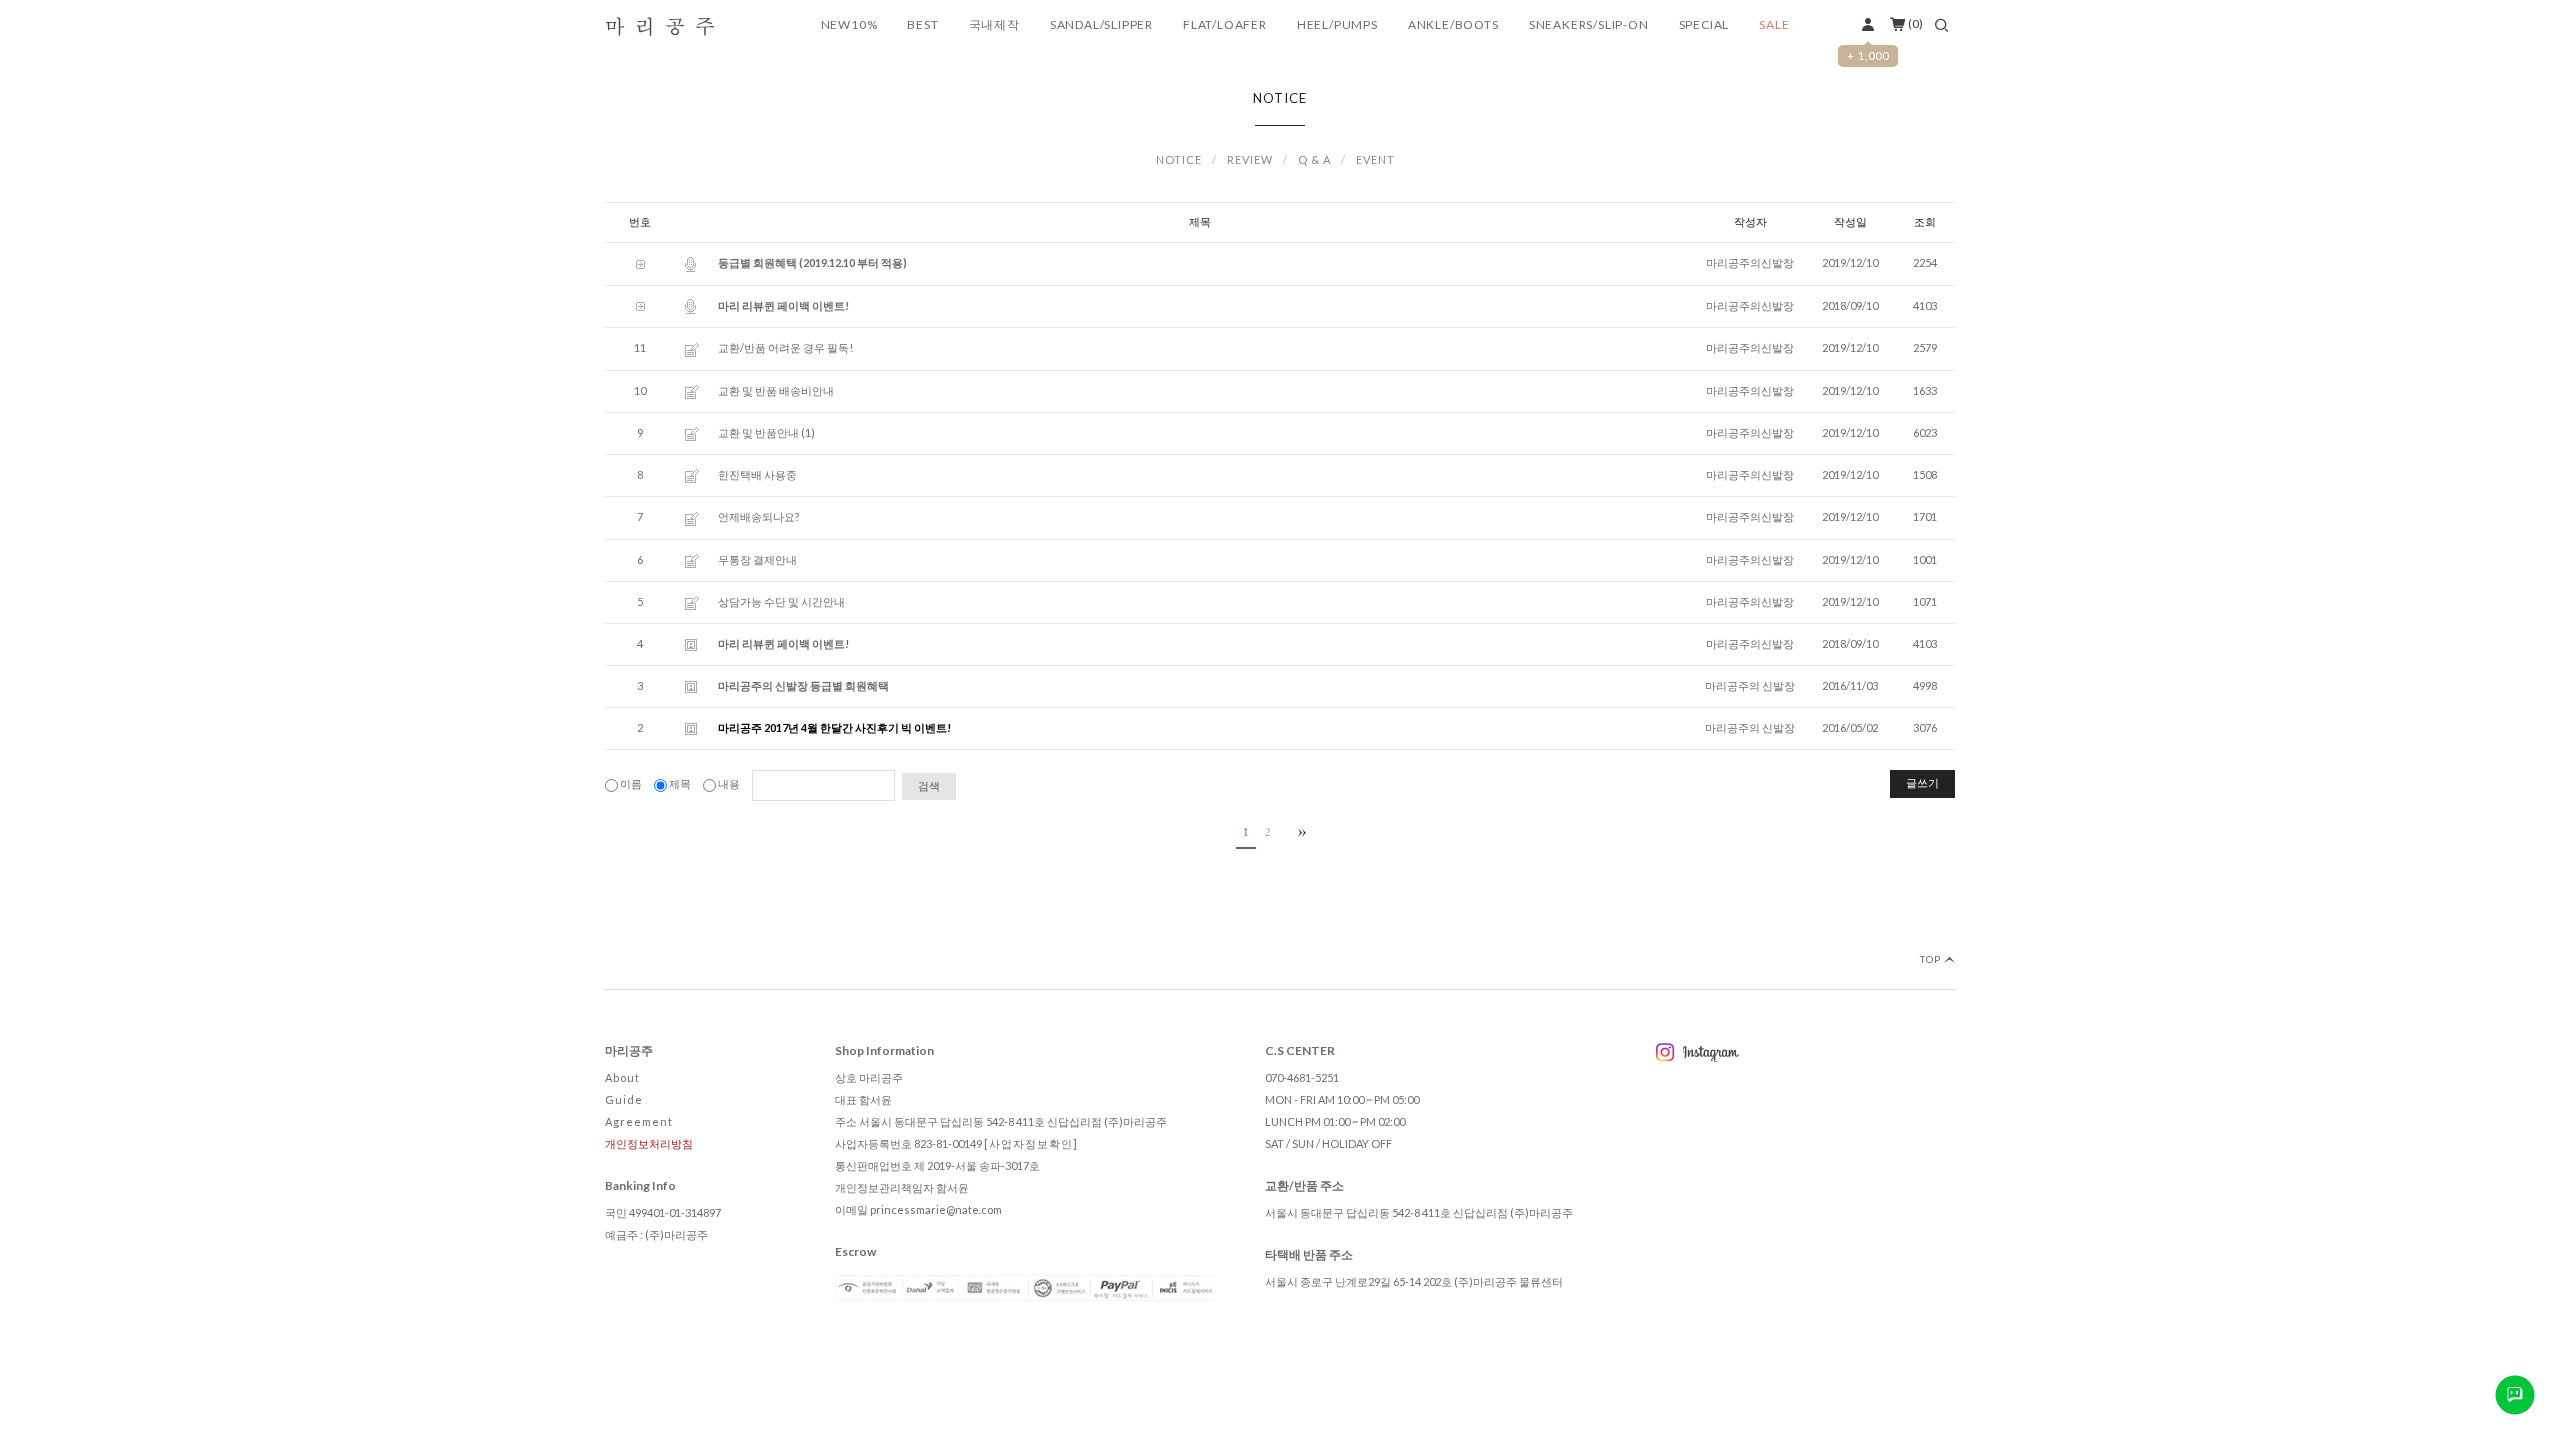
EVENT (1375, 159)
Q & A (1314, 159)
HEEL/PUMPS (1337, 24)
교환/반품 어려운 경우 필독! (785, 347)
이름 (631, 783)
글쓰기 (1922, 783)
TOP (1932, 959)
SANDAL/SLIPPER (1101, 24)
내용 (729, 783)
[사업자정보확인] (1031, 1143)
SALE (1774, 24)
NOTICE (1179, 159)
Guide (624, 1099)
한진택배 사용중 (757, 474)
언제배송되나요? (758, 516)
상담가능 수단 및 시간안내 (781, 601)
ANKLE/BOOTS (1453, 24)
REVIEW (1250, 159)
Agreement (639, 1121)
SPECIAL (1704, 24)
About (622, 1077)
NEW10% (849, 24)
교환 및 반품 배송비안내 (776, 390)
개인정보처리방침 (649, 1143)
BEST (922, 24)
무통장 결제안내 (757, 559)
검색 (929, 786)
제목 (680, 783)
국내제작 (994, 24)
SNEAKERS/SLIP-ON (1589, 24)
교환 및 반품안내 (758, 432)
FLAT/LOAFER (1225, 24)
